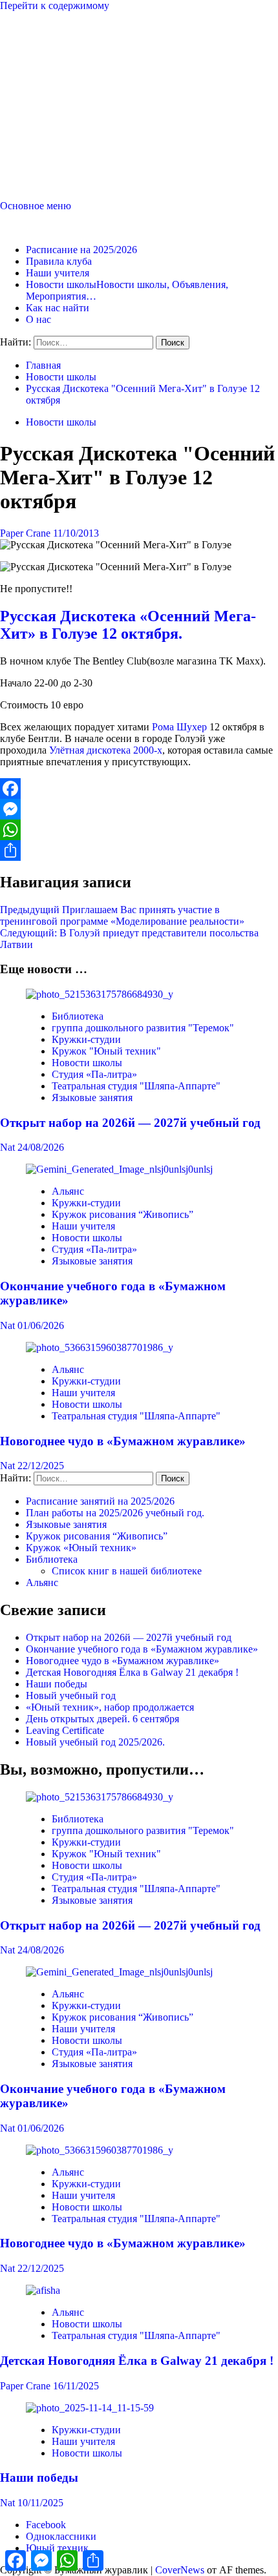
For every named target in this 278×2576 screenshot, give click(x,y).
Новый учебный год (71, 1695)
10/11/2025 (40, 2503)
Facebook (46, 2525)
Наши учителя (58, 273)
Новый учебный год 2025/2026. (95, 1742)
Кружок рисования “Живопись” (123, 1214)
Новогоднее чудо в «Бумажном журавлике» (123, 1441)
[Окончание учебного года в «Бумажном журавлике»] (119, 1169)
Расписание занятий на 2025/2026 (100, 1501)
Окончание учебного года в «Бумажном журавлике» (142, 1649)
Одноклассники (61, 2536)
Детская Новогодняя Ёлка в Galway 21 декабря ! (132, 1672)
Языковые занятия (92, 1097)
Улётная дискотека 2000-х (106, 750)
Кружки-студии (86, 1039)
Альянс (68, 1191)
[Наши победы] (90, 2408)
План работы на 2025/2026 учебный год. (115, 1513)
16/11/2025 (76, 2386)
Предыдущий (122, 915)
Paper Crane (27, 533)
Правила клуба (59, 261)
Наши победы (57, 1684)
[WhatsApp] (139, 830)
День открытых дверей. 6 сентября (102, 1719)
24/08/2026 (41, 1147)
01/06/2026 (41, 1325)
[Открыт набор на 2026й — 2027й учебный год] (100, 994)
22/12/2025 (41, 1466)
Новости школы (61, 422)
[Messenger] (139, 809)
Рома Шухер (179, 727)
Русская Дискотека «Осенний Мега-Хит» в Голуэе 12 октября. (128, 625)
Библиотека (78, 1016)
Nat (9, 1147)
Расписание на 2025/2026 (81, 250)
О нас (38, 319)
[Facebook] (139, 788)
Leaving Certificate (65, 1730)
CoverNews (180, 2570)
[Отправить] (139, 850)
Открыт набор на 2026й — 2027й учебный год (130, 1123)
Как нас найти (58, 308)
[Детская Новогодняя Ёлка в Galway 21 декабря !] (43, 2290)
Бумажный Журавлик (48, 228)
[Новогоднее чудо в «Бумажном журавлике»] (100, 1347)
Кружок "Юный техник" (106, 1051)
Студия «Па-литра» (94, 1074)
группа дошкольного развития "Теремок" (143, 1028)
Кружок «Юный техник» (81, 1548)
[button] (36, 206)
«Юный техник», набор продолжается (110, 1707)
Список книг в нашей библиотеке (127, 1571)
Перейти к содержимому (55, 5)
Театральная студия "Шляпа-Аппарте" (136, 1086)
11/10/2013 (76, 533)
